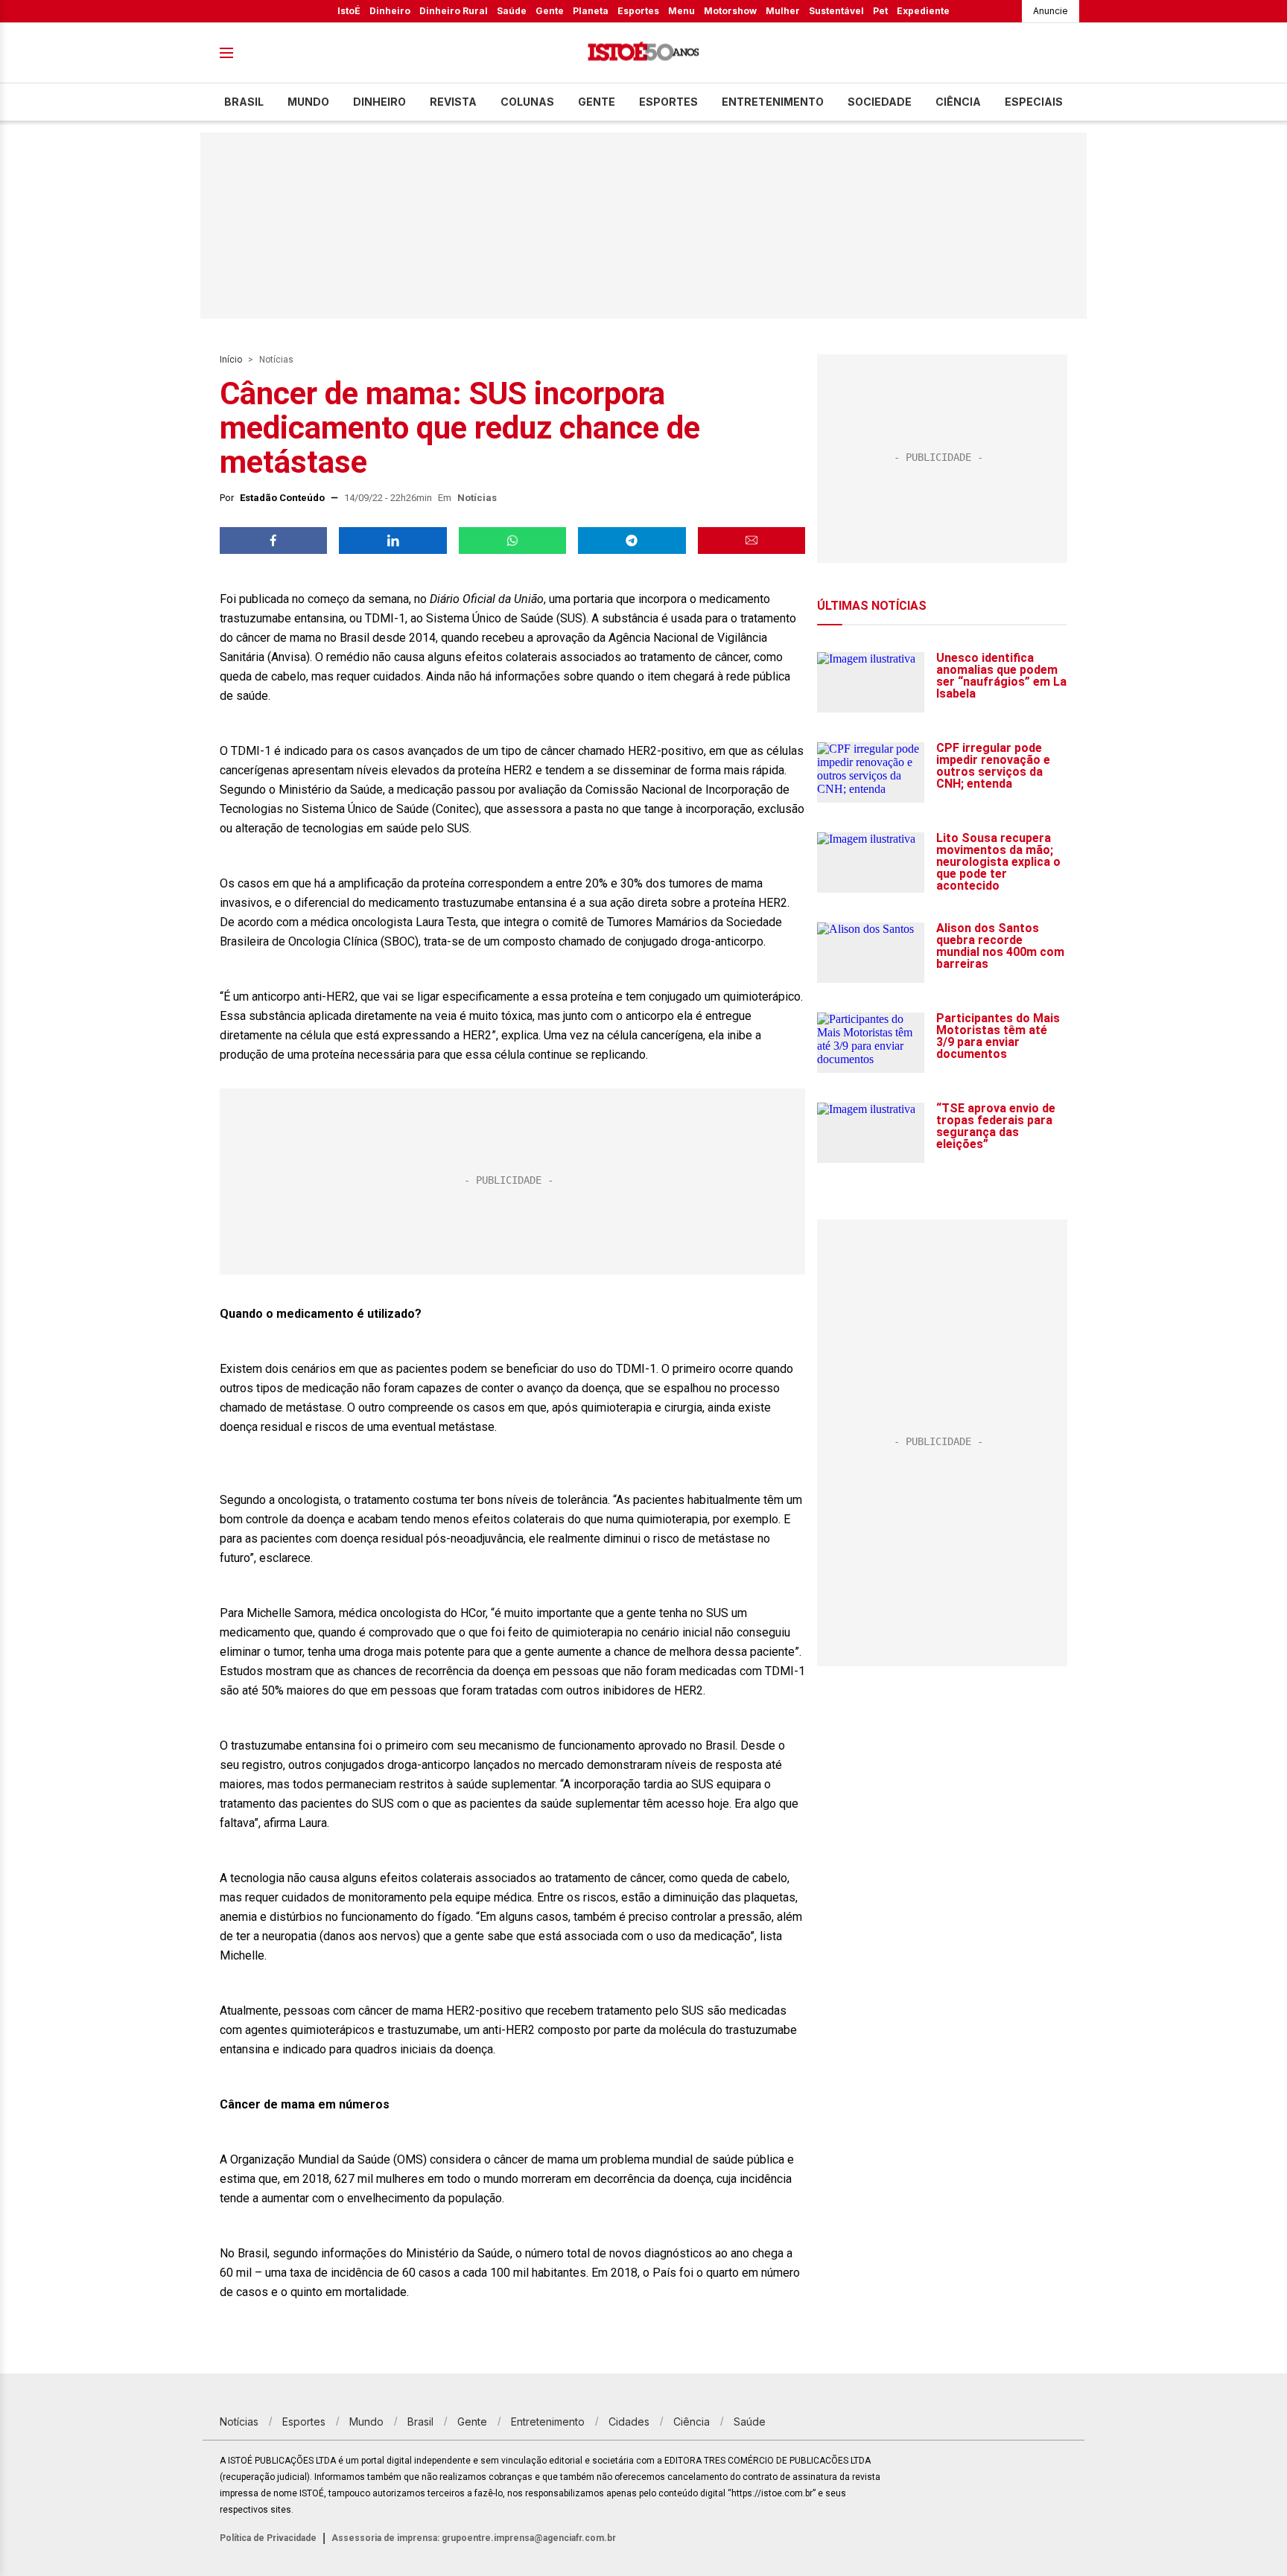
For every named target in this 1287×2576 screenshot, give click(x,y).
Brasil (244, 102)
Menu (681, 11)
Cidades (629, 2422)
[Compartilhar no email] (751, 541)
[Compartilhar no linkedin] (393, 541)
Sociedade (880, 102)
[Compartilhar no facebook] (273, 541)
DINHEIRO (379, 102)
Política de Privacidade (268, 2538)
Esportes (638, 11)
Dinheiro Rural (454, 11)
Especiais (1034, 102)
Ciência (958, 102)
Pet (880, 11)
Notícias (276, 360)
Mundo (308, 102)
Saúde (512, 11)
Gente (550, 11)
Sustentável (836, 11)
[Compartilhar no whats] (512, 541)
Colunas (527, 102)
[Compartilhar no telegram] (632, 541)
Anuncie (1051, 11)
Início (231, 360)
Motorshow (730, 11)
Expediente (923, 11)
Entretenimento (773, 102)
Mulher (783, 11)
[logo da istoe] (643, 53)
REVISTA (453, 102)
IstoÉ (349, 11)
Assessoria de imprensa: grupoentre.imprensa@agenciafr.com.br (474, 2538)
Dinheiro (390, 11)
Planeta (591, 11)
